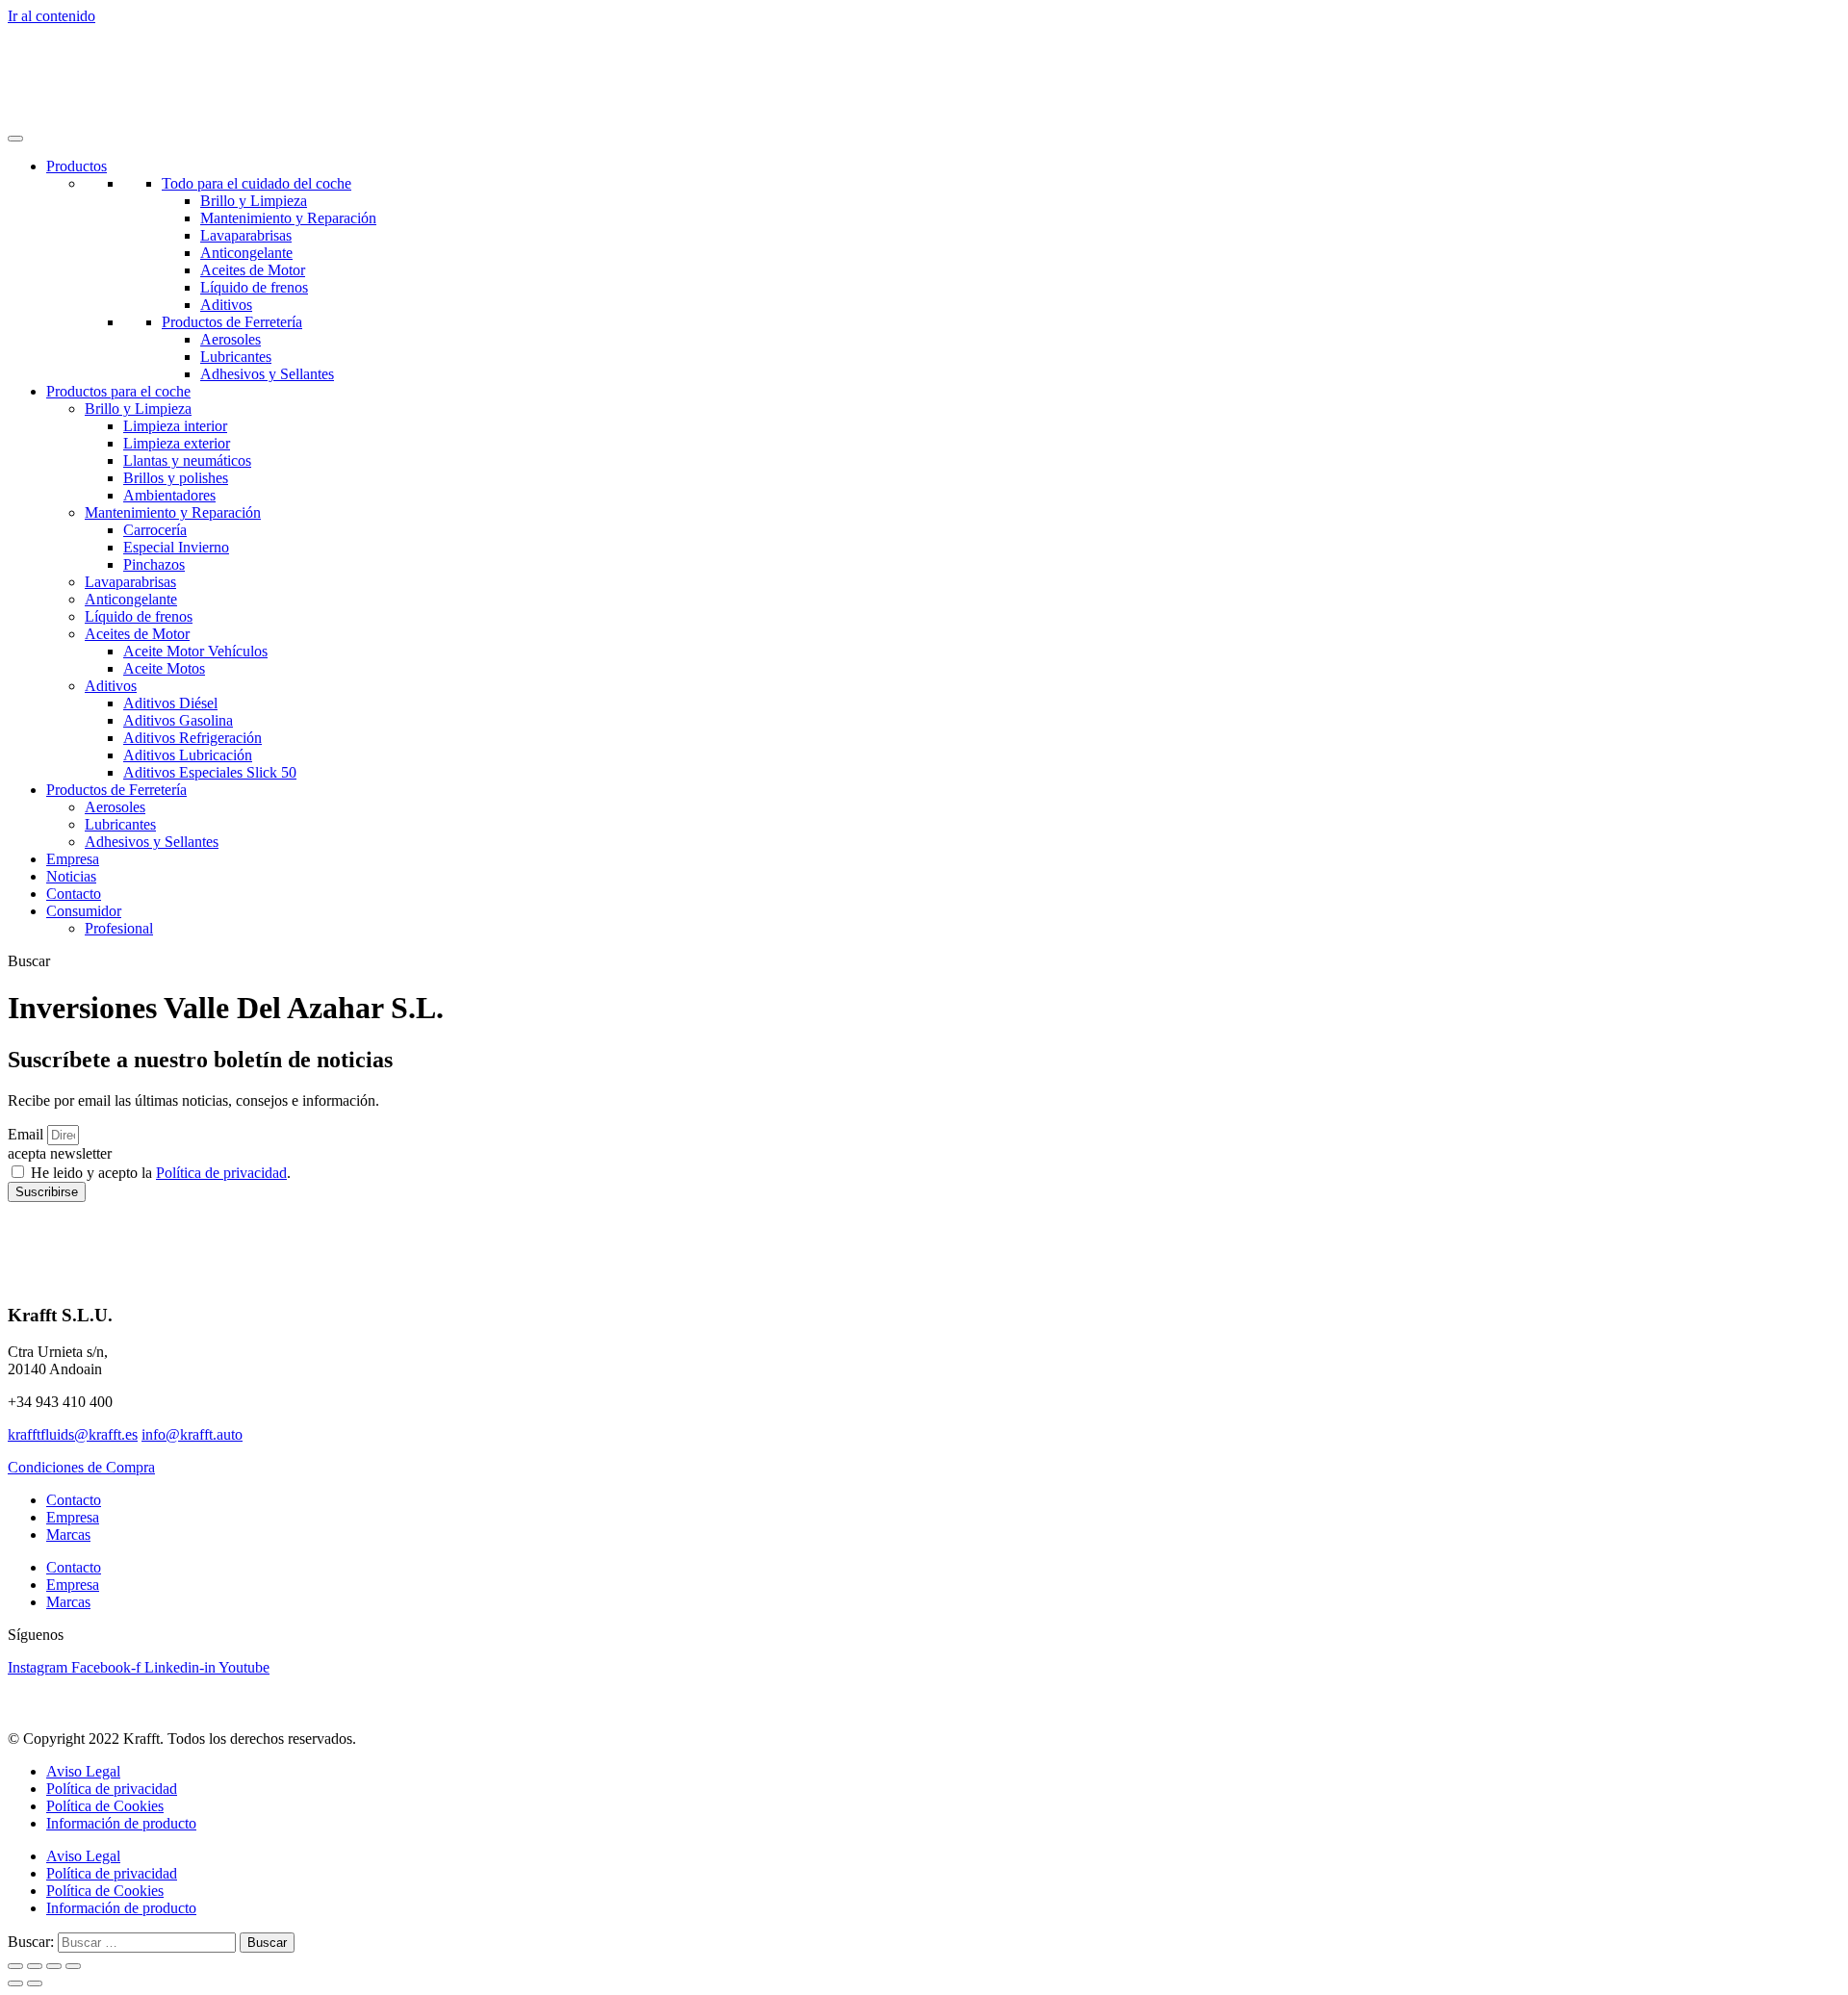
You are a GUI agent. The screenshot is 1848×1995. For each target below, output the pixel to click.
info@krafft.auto (192, 1434)
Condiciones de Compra (81, 1467)
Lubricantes (236, 357)
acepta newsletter (60, 1153)
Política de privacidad (221, 1173)
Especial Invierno (176, 547)
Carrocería (155, 530)
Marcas (68, 1535)
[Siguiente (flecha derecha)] (35, 1983)
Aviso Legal (83, 1771)
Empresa (73, 859)
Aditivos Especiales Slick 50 (210, 772)
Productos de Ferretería (232, 322)
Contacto (74, 894)
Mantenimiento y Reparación (288, 218)
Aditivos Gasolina (178, 720)
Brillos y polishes (176, 478)
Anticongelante (246, 253)
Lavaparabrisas (246, 235)
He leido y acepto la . (161, 1173)
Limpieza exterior (177, 443)
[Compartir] (54, 1966)
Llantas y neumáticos (187, 460)
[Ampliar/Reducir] (15, 1966)
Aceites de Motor (253, 270)
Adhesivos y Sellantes (267, 374)
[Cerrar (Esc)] (73, 1966)
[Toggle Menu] (15, 139)
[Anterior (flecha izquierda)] (15, 1983)
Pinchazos (154, 564)
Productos (77, 166)
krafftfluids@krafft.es (73, 1434)
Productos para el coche (118, 391)
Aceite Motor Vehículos (195, 651)
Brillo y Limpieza (254, 201)
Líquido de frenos (254, 287)
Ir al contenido (51, 16)
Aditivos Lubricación (188, 755)
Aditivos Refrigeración (192, 738)
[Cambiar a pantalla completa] (35, 1966)
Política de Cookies (105, 1806)
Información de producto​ (121, 1823)
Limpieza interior (175, 426)
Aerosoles (231, 339)
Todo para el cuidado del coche (257, 183)
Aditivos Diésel (170, 703)
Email (27, 1134)
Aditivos (226, 305)
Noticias (71, 876)
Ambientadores (169, 495)
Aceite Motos (164, 668)
